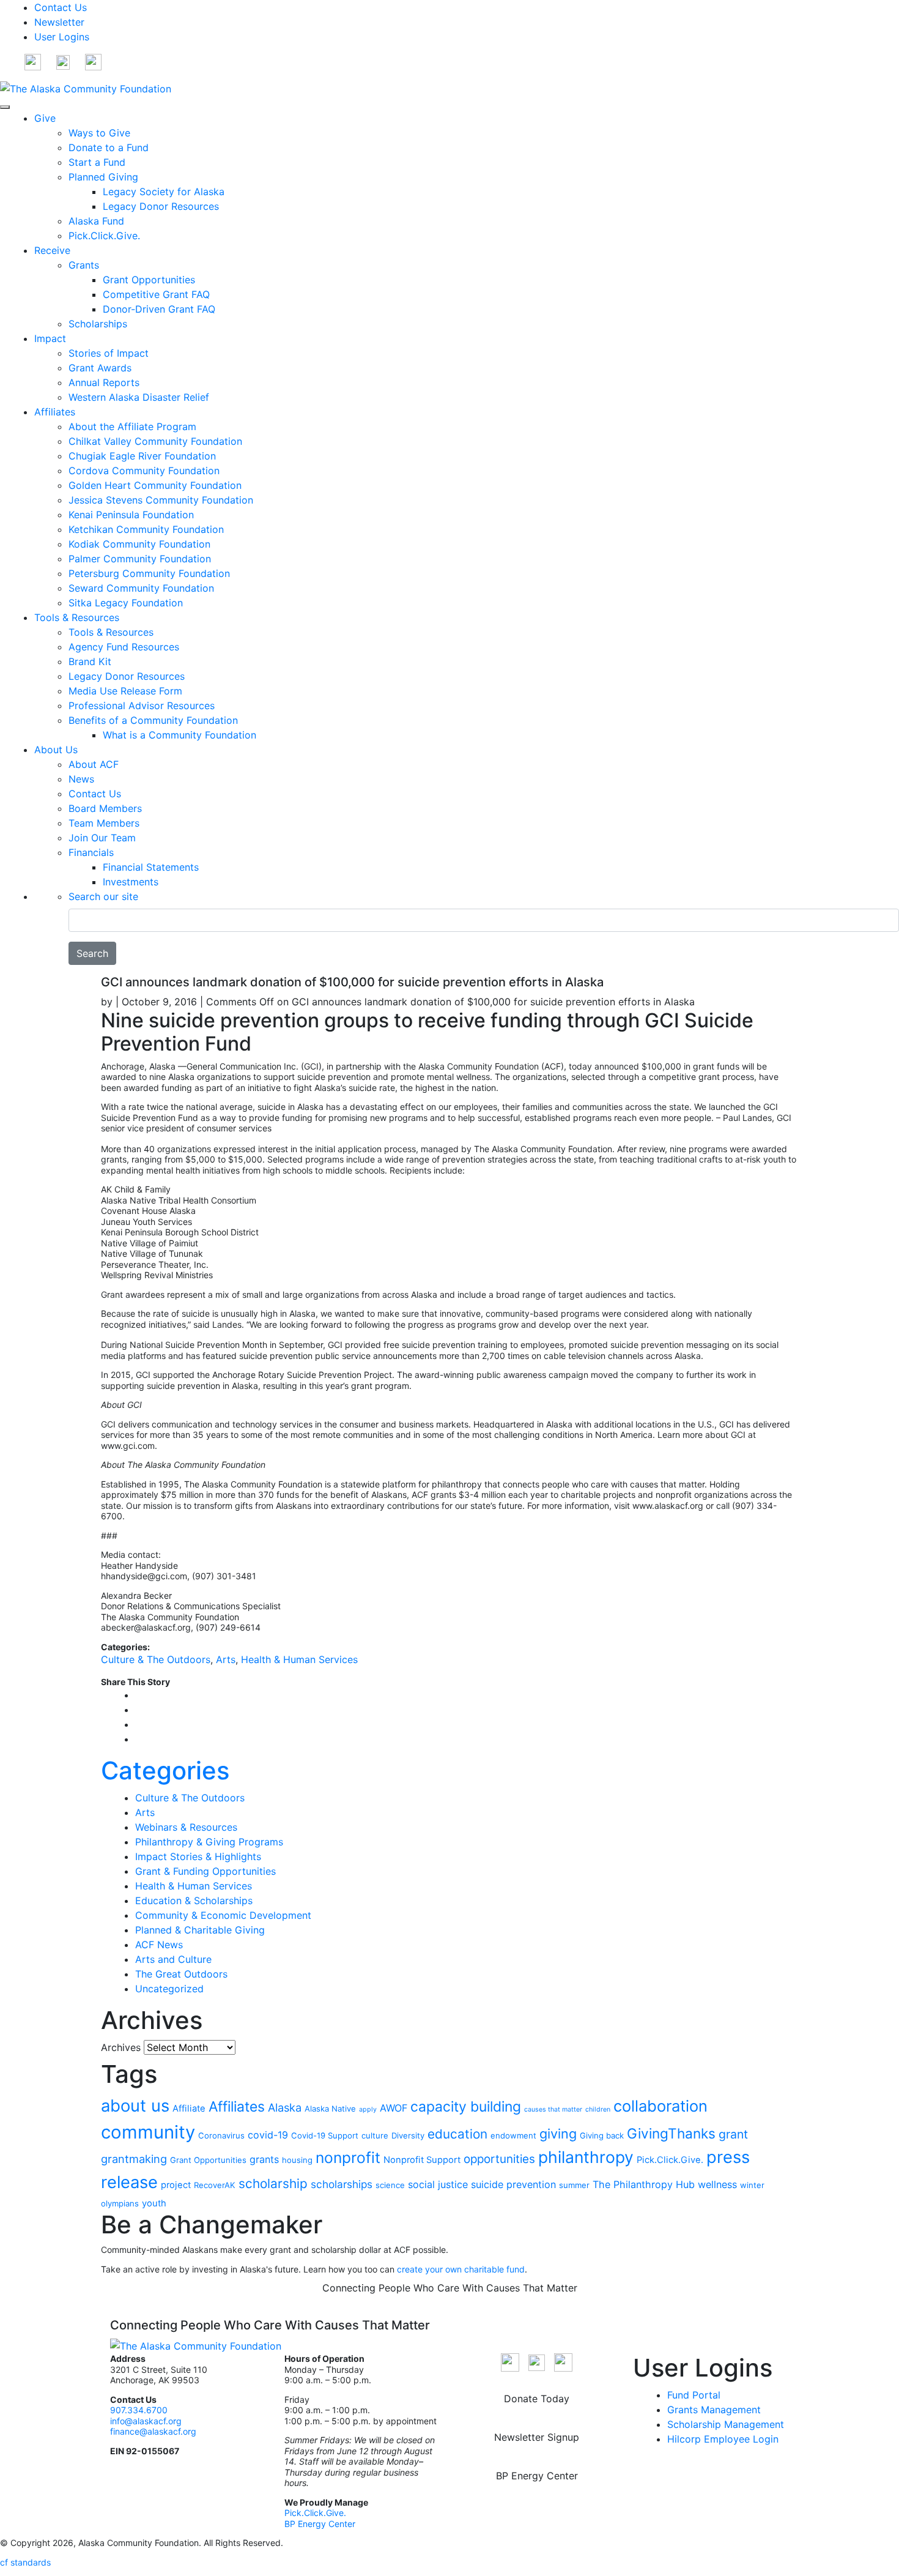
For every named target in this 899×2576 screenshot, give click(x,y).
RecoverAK (215, 2185)
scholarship (273, 2183)
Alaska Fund (96, 221)
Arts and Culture (173, 1959)
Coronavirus (221, 2135)
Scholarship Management (726, 2424)
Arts (226, 1659)
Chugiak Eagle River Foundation (142, 456)
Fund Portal (694, 2395)
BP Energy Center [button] (537, 2476)
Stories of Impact (109, 353)
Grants (84, 265)
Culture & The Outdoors (156, 1659)
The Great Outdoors (181, 1974)
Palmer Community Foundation (140, 559)
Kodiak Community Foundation (139, 544)
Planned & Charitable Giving (200, 1930)
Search (92, 953)
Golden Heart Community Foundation (155, 485)
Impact (50, 338)
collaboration (660, 2106)
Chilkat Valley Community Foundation (155, 441)
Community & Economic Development (223, 1915)
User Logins (62, 37)
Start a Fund (97, 162)
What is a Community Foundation (179, 735)
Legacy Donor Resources (161, 206)
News (81, 779)
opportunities (499, 2159)
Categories (165, 1770)
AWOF (394, 2108)
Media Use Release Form (125, 691)
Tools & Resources (77, 617)
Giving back (602, 2135)
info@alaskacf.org (146, 2421)
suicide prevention (513, 2184)
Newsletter (59, 22)
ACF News (159, 1945)
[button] (33, 61)
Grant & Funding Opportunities (205, 1871)
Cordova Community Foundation (144, 471)
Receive (52, 250)
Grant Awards (100, 368)
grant (733, 2134)
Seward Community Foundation (141, 588)
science (390, 2185)
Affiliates (55, 412)
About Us (56, 750)
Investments (131, 882)
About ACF (94, 764)
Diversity (408, 2135)
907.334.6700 (139, 2410)
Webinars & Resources (186, 1827)
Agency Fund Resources (124, 647)
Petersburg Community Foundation (149, 573)
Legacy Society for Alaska (164, 192)
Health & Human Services (299, 1659)
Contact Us (61, 7)
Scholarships (98, 324)
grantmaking (134, 2159)
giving (558, 2134)
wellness (717, 2184)
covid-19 (268, 2135)
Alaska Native (330, 2109)
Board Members (105, 808)
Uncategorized (169, 1989)
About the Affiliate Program (132, 426)
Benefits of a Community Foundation (153, 720)
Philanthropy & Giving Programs (209, 1842)
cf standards (25, 2562)
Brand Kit (90, 661)
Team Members (104, 823)
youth (154, 2203)
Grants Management (714, 2410)
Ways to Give (99, 133)
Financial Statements (151, 867)
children (598, 2109)
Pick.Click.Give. (104, 236)
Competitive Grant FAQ (156, 294)
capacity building (466, 2107)
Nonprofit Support (422, 2160)
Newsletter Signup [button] (537, 2437)
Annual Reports (104, 382)
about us (135, 2106)
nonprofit (348, 2157)
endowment (513, 2135)
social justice (438, 2184)
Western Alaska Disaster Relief (139, 397)
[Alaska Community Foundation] (86, 87)
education (457, 2134)
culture (375, 2135)
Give (45, 118)
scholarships (342, 2184)
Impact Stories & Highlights (198, 1856)
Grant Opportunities (149, 280)
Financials (91, 852)
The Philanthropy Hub (644, 2184)
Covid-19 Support (325, 2135)
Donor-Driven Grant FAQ (159, 309)
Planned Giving (103, 177)
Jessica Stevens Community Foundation (161, 500)
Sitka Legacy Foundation (126, 603)
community (148, 2132)
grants (264, 2159)
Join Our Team (102, 838)
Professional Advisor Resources (142, 705)
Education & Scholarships (194, 1900)
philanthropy (586, 2157)
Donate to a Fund (109, 147)
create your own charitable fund (461, 2269)
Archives (121, 2047)
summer (574, 2185)
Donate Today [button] (537, 2399)
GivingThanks (671, 2133)
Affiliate (189, 2109)
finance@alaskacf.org (153, 2431)
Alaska (285, 2107)
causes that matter (553, 2109)
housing (297, 2160)
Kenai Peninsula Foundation (131, 515)
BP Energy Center (321, 2524)
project (176, 2185)
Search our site (103, 896)
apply (368, 2109)
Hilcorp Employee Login (723, 2439)
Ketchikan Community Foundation (146, 529)
